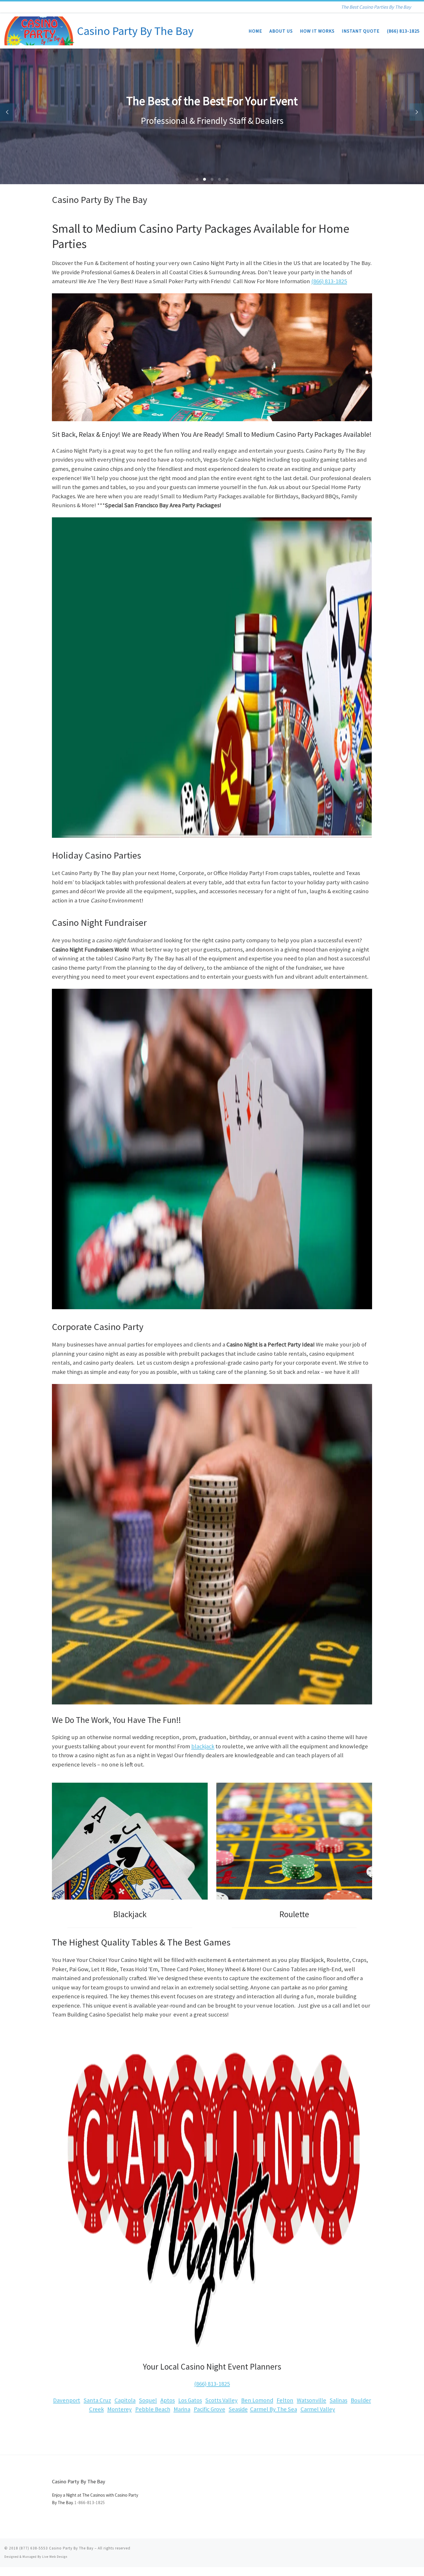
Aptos (168, 2400)
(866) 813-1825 (329, 281)
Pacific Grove (210, 2409)
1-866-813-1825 (90, 2503)
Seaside (238, 2409)
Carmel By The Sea (274, 2409)
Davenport (67, 2400)
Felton (285, 2400)
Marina (182, 2409)
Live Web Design (55, 2557)
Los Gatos (190, 2400)
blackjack (203, 1746)
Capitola (125, 2400)
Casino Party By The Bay (71, 2548)
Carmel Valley (318, 2409)
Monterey (120, 2409)
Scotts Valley (222, 2400)
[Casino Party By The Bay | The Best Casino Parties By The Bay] (40, 30)
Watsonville (312, 2400)
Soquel (148, 2400)
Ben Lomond (257, 2400)
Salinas (338, 2400)
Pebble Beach (153, 2409)
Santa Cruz (97, 2400)
